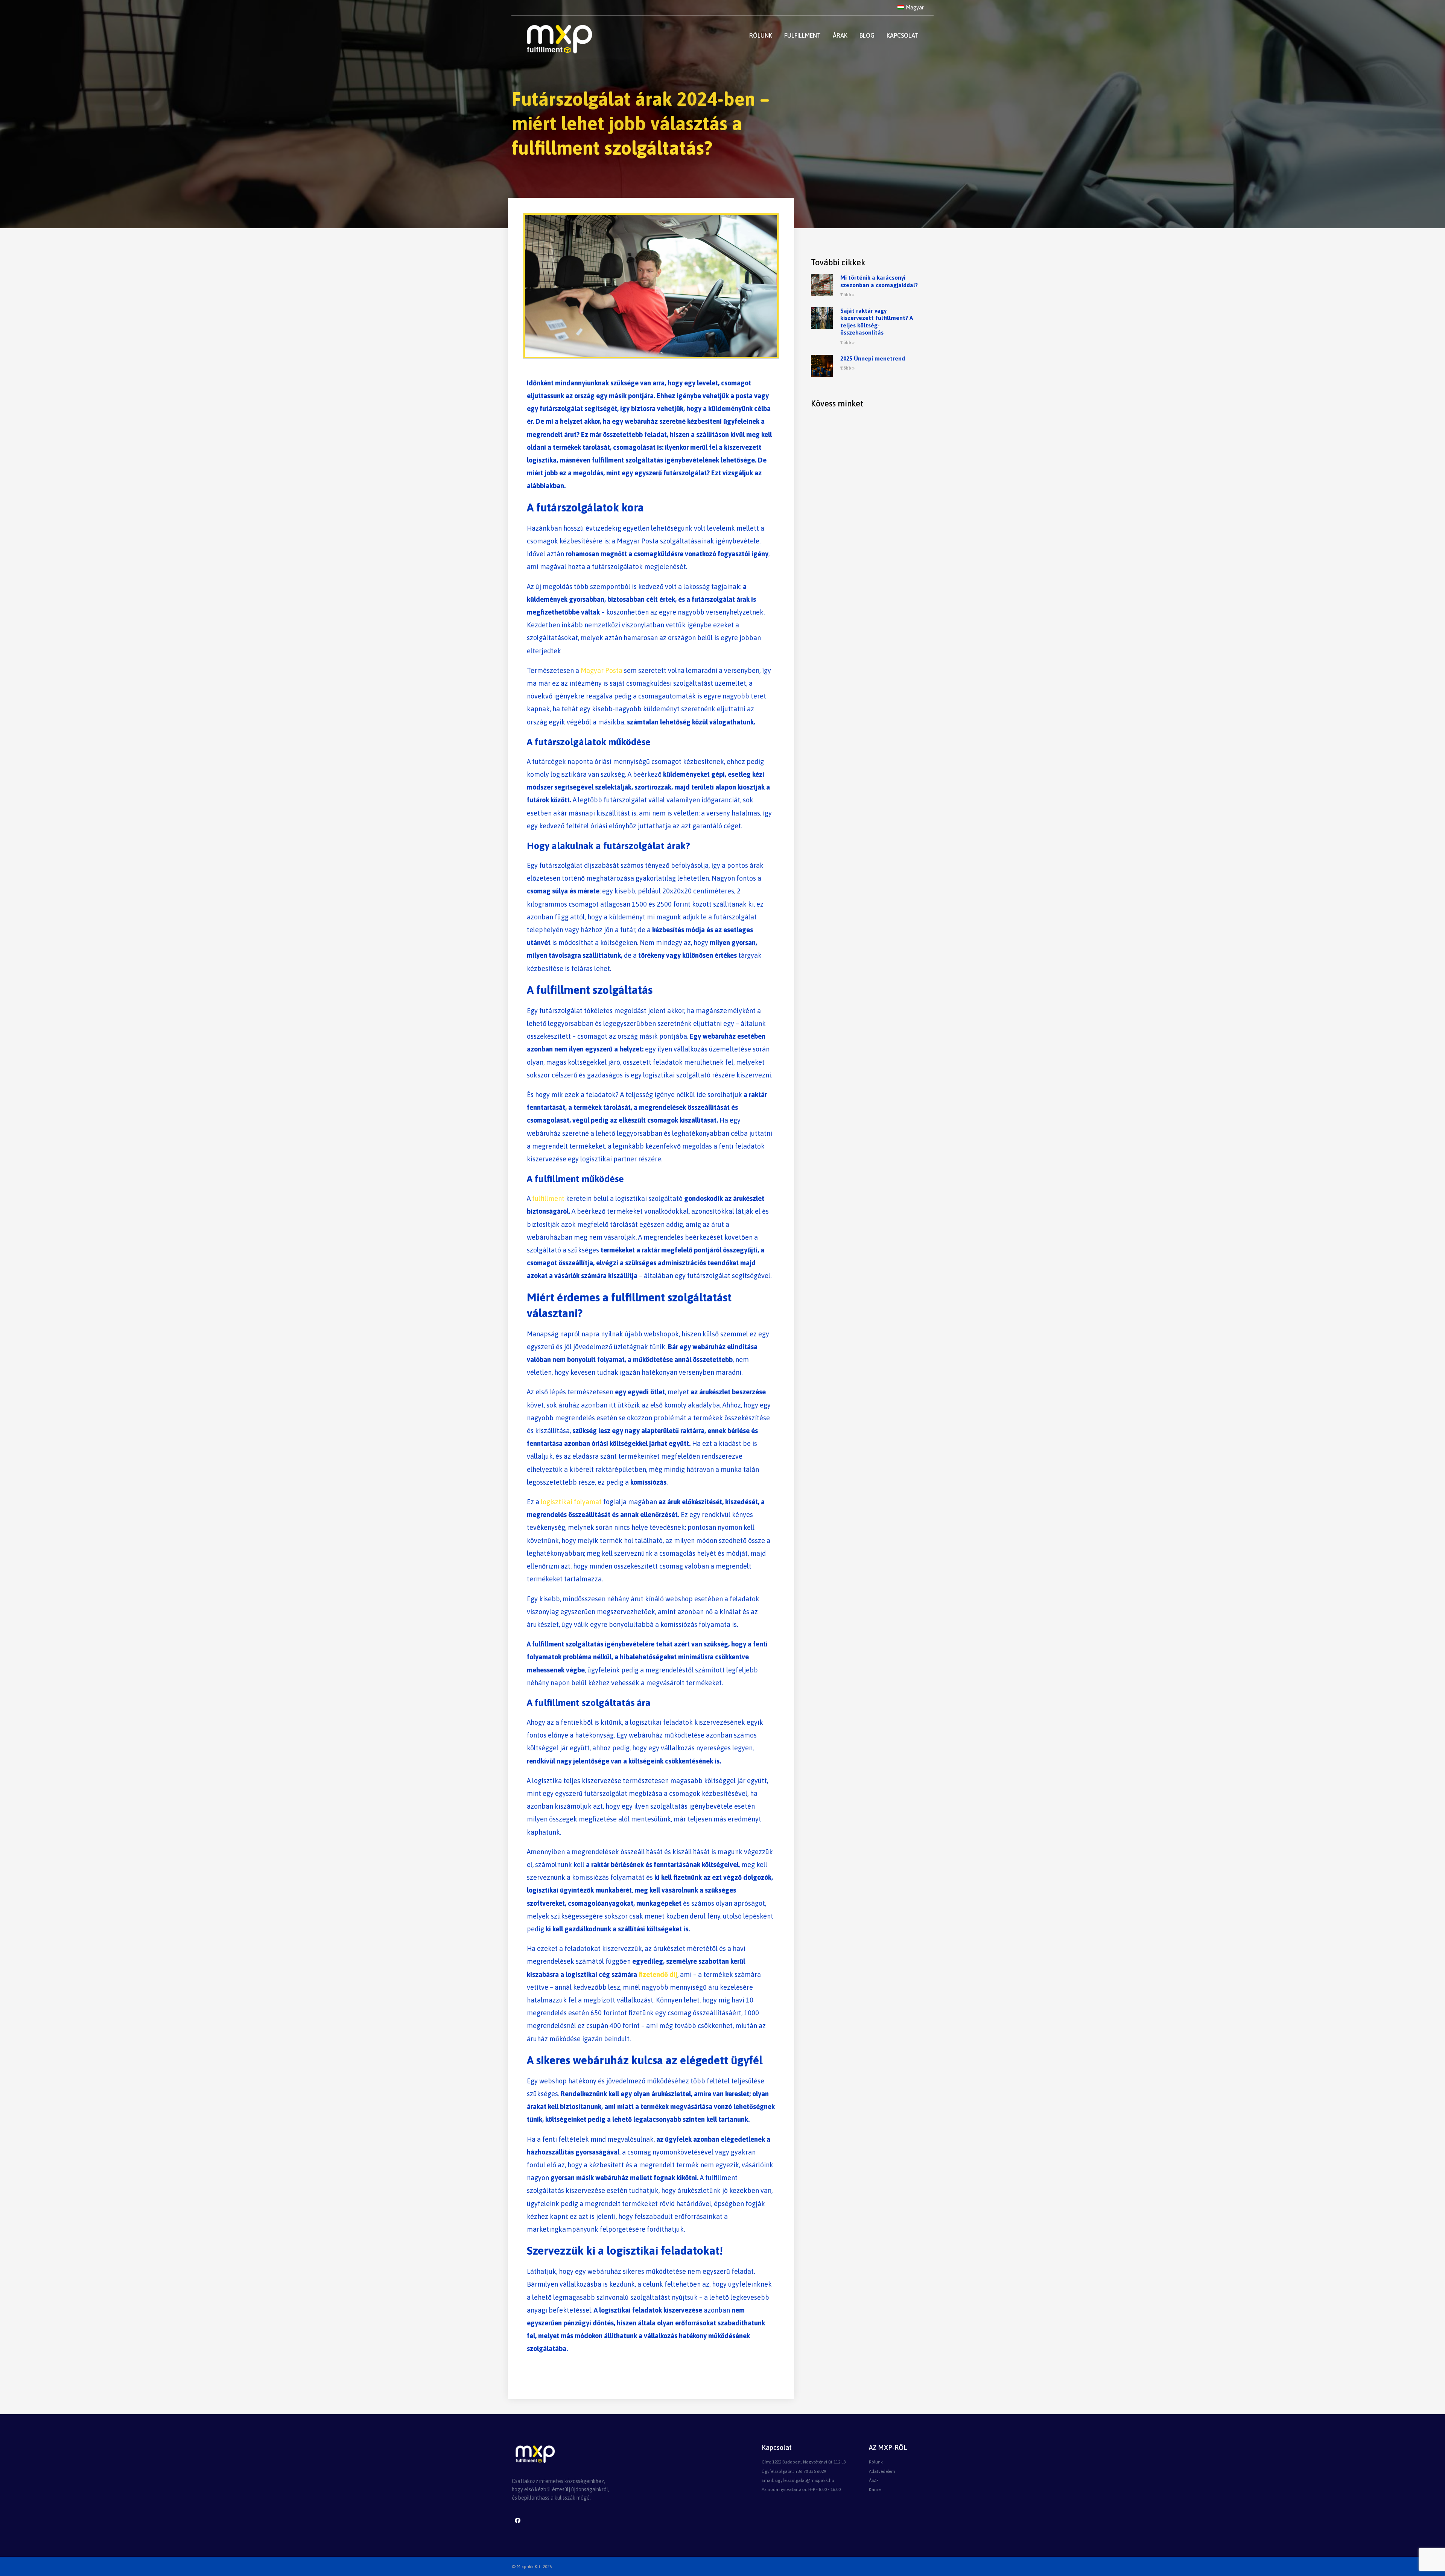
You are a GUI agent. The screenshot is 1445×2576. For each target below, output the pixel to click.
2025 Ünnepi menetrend (873, 358)
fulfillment (549, 1198)
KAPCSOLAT (903, 35)
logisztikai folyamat (572, 1502)
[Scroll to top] (1428, 2562)
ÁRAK (840, 35)
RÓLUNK (761, 35)
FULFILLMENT (802, 35)
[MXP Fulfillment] (558, 39)
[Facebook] (517, 2521)
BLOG (867, 35)
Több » (847, 295)
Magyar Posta (602, 670)
